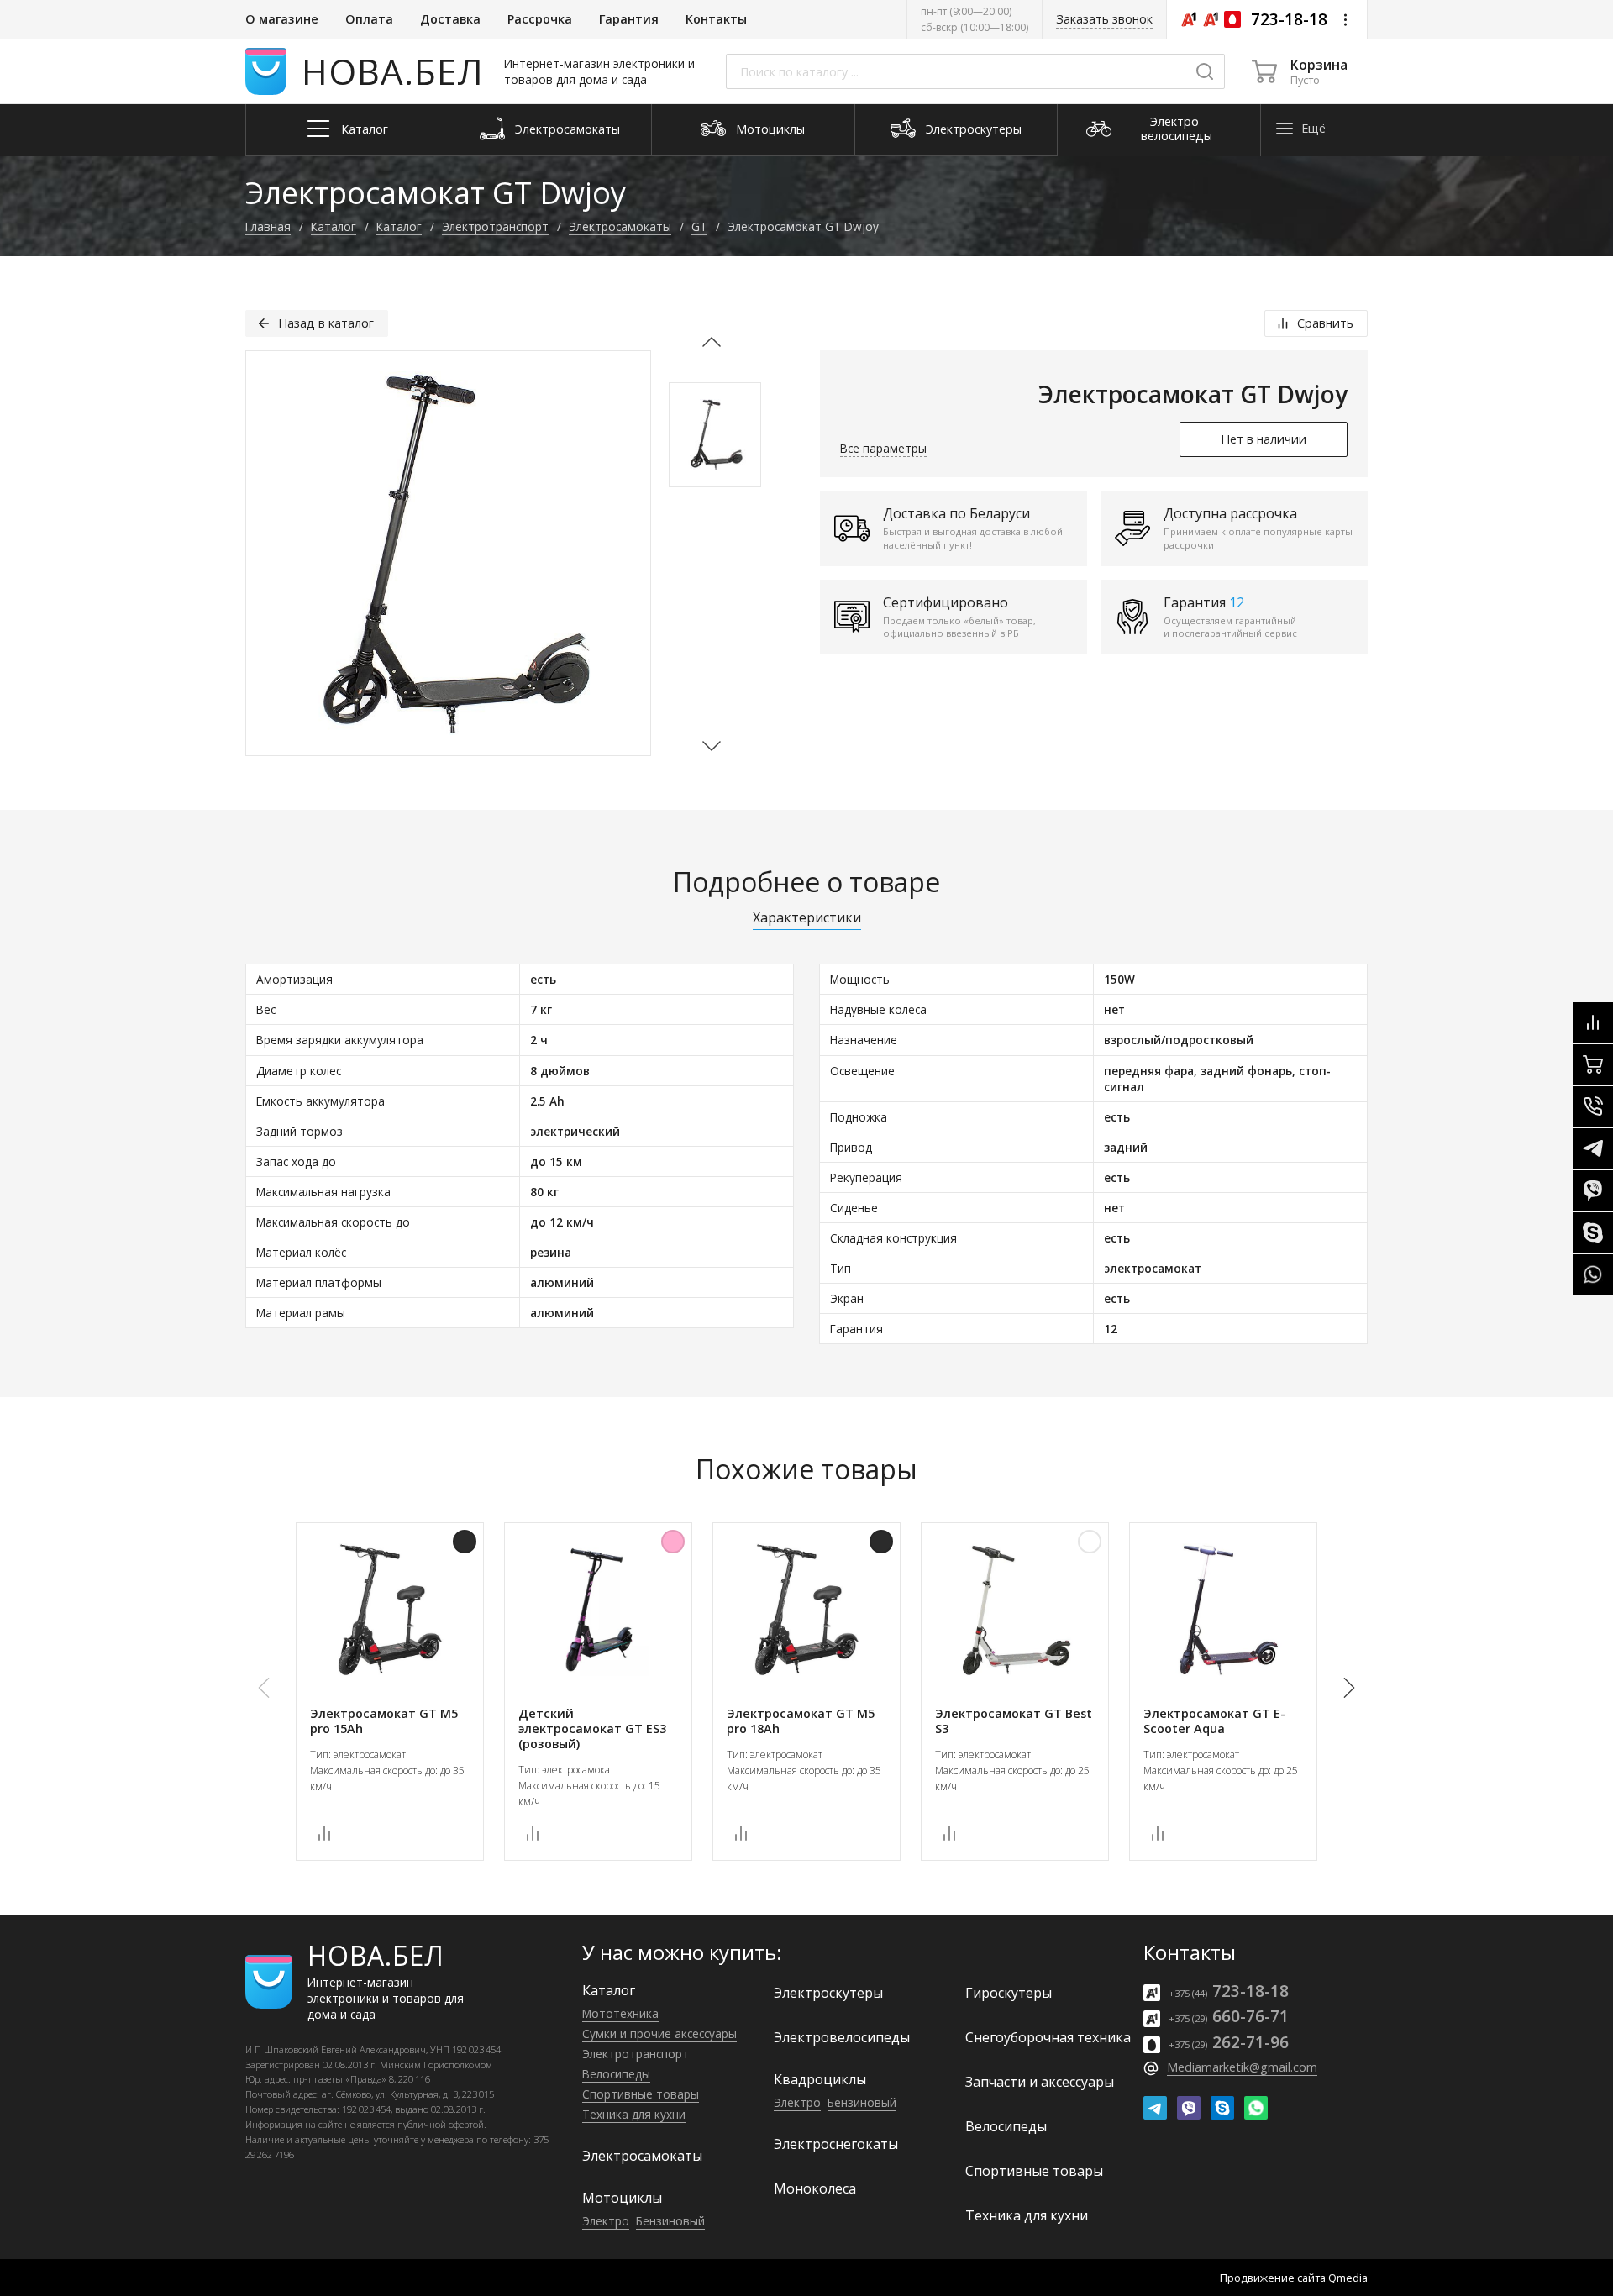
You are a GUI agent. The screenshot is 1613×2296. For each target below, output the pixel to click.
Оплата (369, 19)
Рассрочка (540, 19)
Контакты (716, 19)
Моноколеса (815, 2188)
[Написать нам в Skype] (1222, 2108)
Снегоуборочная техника (1048, 2037)
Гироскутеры (1009, 1993)
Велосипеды (616, 2074)
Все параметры (883, 448)
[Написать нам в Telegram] (1155, 2108)
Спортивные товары (641, 2094)
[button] (712, 743)
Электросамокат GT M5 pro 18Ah (801, 1721)
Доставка (450, 19)
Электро (606, 2221)
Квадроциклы (820, 2079)
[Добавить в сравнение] (324, 1833)
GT (699, 226)
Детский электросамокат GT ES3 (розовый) (592, 1729)
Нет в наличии (1264, 439)
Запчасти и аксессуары (1040, 2082)
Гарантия (629, 19)
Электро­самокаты (620, 226)
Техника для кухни (634, 2114)
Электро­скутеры (828, 1993)
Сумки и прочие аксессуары (659, 2033)
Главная (268, 226)
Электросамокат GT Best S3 (1014, 1721)
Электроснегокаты (836, 2144)
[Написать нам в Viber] (1189, 2108)
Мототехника (620, 2013)
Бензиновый (670, 2221)
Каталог (334, 226)
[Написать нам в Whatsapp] (1256, 2108)
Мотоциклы (622, 2198)
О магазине (282, 19)
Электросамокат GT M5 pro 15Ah (384, 1721)
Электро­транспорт (495, 226)
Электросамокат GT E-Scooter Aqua (1214, 1721)
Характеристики (807, 919)
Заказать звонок (1104, 19)
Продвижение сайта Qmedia (1294, 2278)
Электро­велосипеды (842, 2037)
